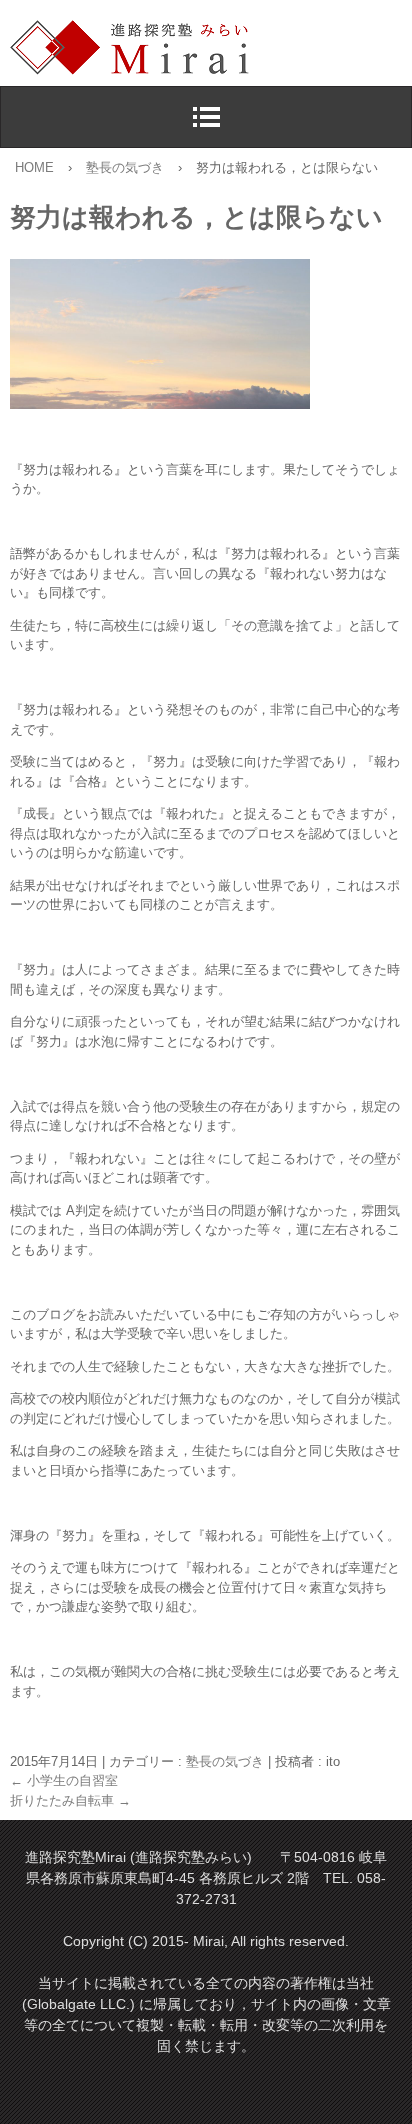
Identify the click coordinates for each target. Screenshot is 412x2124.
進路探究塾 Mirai (211, 48)
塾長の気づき (225, 1761)
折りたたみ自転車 (70, 1800)
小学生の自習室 (64, 1780)
